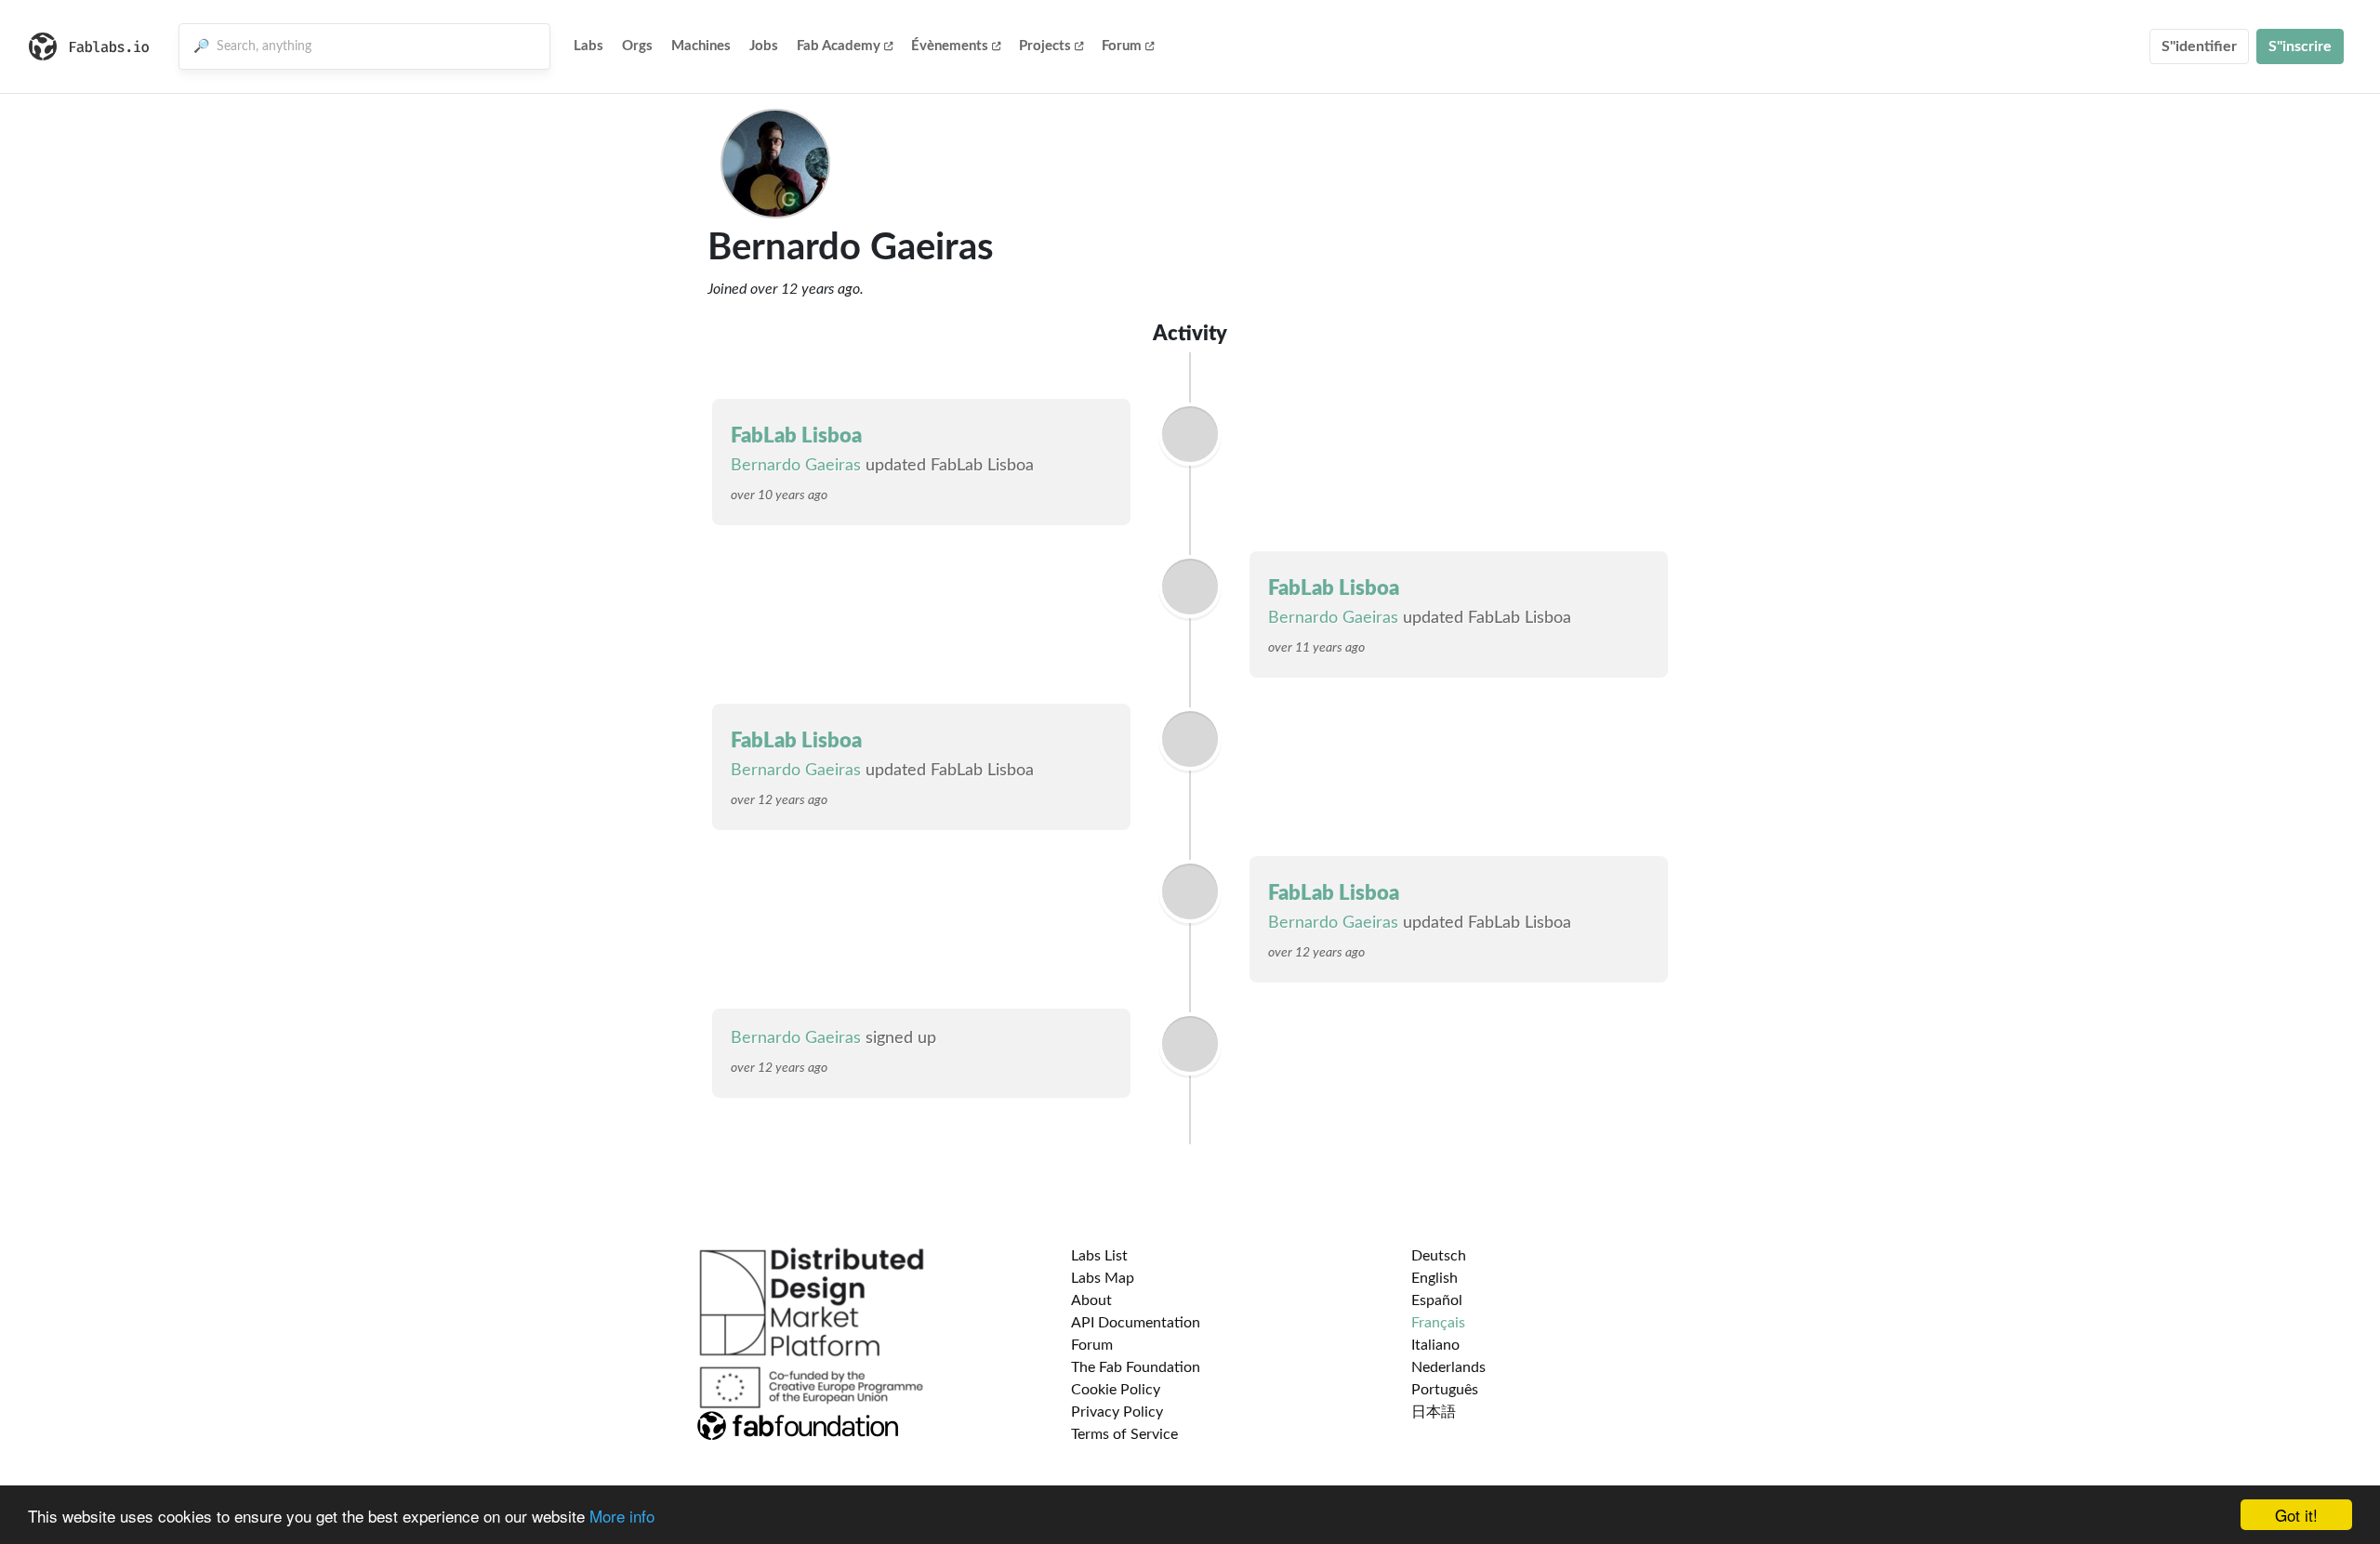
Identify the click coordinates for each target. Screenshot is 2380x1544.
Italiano (1435, 1345)
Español (1437, 1300)
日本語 (1434, 1412)
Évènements (950, 46)
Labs (588, 46)
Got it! (2296, 1515)
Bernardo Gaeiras (796, 466)
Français (1438, 1323)
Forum (1122, 46)
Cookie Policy (1116, 1390)
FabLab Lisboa (796, 436)
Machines (701, 46)
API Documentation (1136, 1323)
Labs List (1099, 1256)
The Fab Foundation (1136, 1367)
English (1435, 1278)
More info (622, 1516)
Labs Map (1103, 1278)
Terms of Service (1124, 1434)
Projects (1045, 46)
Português (1445, 1390)
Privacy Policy (1117, 1412)
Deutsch (1439, 1256)
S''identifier (2199, 46)
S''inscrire (2300, 46)
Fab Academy (839, 46)
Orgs (637, 46)
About (1091, 1300)
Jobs (764, 46)
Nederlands (1448, 1367)
